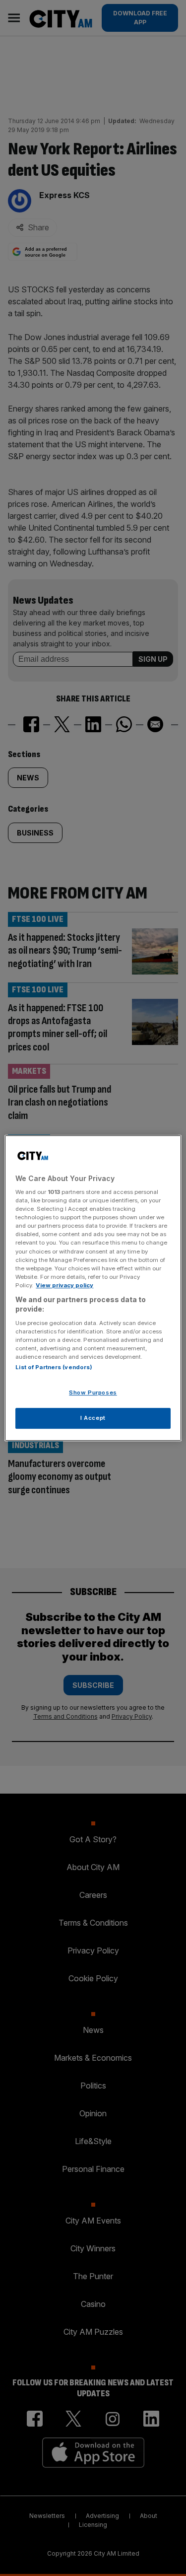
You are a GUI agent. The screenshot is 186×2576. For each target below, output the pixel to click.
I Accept (93, 1418)
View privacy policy (64, 1285)
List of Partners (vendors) (54, 1368)
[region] (93, 1288)
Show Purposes (93, 1393)
